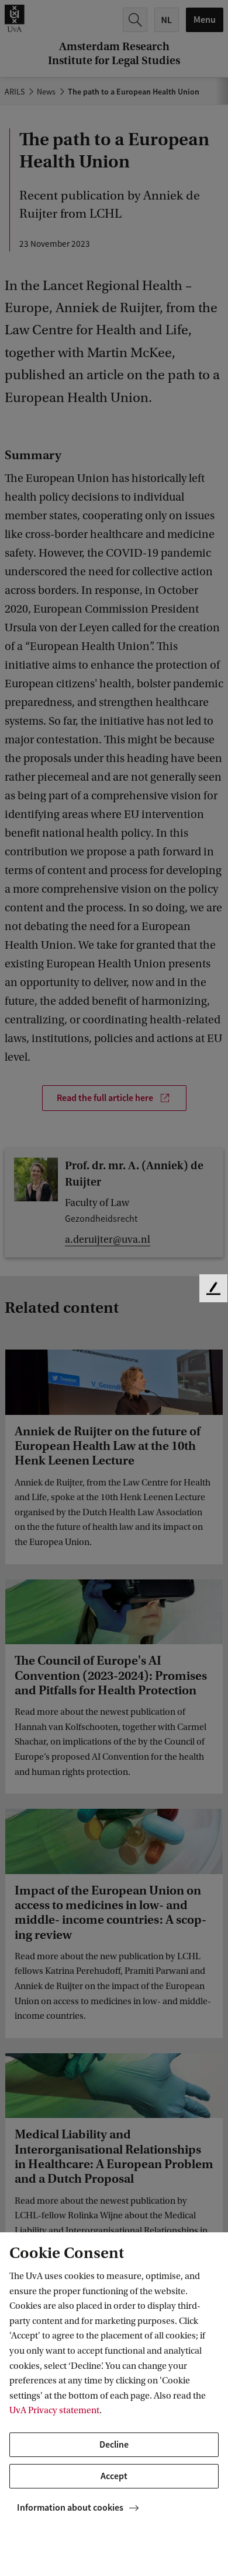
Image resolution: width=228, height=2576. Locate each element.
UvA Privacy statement (54, 2410)
